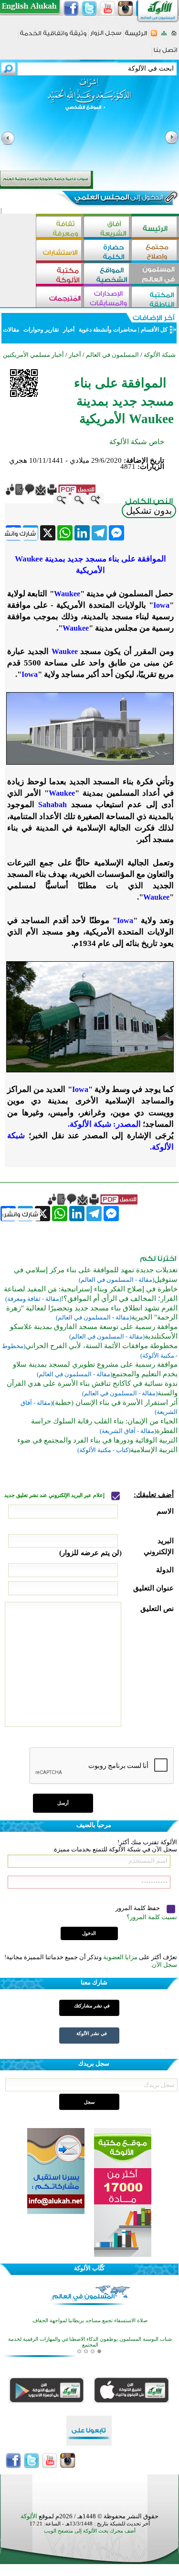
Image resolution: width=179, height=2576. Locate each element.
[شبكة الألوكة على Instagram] (126, 9)
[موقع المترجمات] (60, 298)
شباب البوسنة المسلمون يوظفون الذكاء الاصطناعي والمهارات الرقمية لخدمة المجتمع (90, 2335)
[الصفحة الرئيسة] (174, 36)
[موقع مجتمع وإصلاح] (155, 251)
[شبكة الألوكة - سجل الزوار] (106, 36)
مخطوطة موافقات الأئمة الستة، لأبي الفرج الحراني (101, 1346)
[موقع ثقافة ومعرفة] (60, 228)
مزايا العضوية (120, 1957)
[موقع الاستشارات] (60, 251)
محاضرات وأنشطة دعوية (107, 330)
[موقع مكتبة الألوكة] (60, 275)
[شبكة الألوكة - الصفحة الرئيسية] (136, 36)
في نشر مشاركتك (92, 2006)
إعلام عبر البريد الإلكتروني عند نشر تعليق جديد (55, 1495)
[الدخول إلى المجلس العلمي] (118, 199)
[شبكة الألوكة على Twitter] (89, 9)
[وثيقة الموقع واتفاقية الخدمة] (53, 36)
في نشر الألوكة (92, 2033)
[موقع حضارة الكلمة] (107, 251)
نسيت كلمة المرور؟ (152, 1917)
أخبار (69, 330)
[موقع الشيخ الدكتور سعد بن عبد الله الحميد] (89, 99)
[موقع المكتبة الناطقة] (155, 298)
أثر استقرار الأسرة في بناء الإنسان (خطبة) (115, 1402)
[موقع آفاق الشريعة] (107, 228)
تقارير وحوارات (41, 330)
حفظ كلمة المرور (138, 1908)
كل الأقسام (154, 330)
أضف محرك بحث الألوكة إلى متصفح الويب (90, 2531)
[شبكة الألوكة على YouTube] (107, 9)
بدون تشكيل (149, 511)
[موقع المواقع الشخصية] (107, 275)
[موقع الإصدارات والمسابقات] (107, 298)
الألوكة (29, 2516)
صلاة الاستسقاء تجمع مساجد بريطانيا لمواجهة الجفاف (90, 2313)
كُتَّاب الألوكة (89, 2268)
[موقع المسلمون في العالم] (155, 275)
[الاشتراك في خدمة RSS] (154, 36)
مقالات (12, 330)
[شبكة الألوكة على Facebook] (71, 9)
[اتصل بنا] (165, 53)
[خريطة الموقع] (164, 36)
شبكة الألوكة (160, 355)
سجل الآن (164, 1965)
